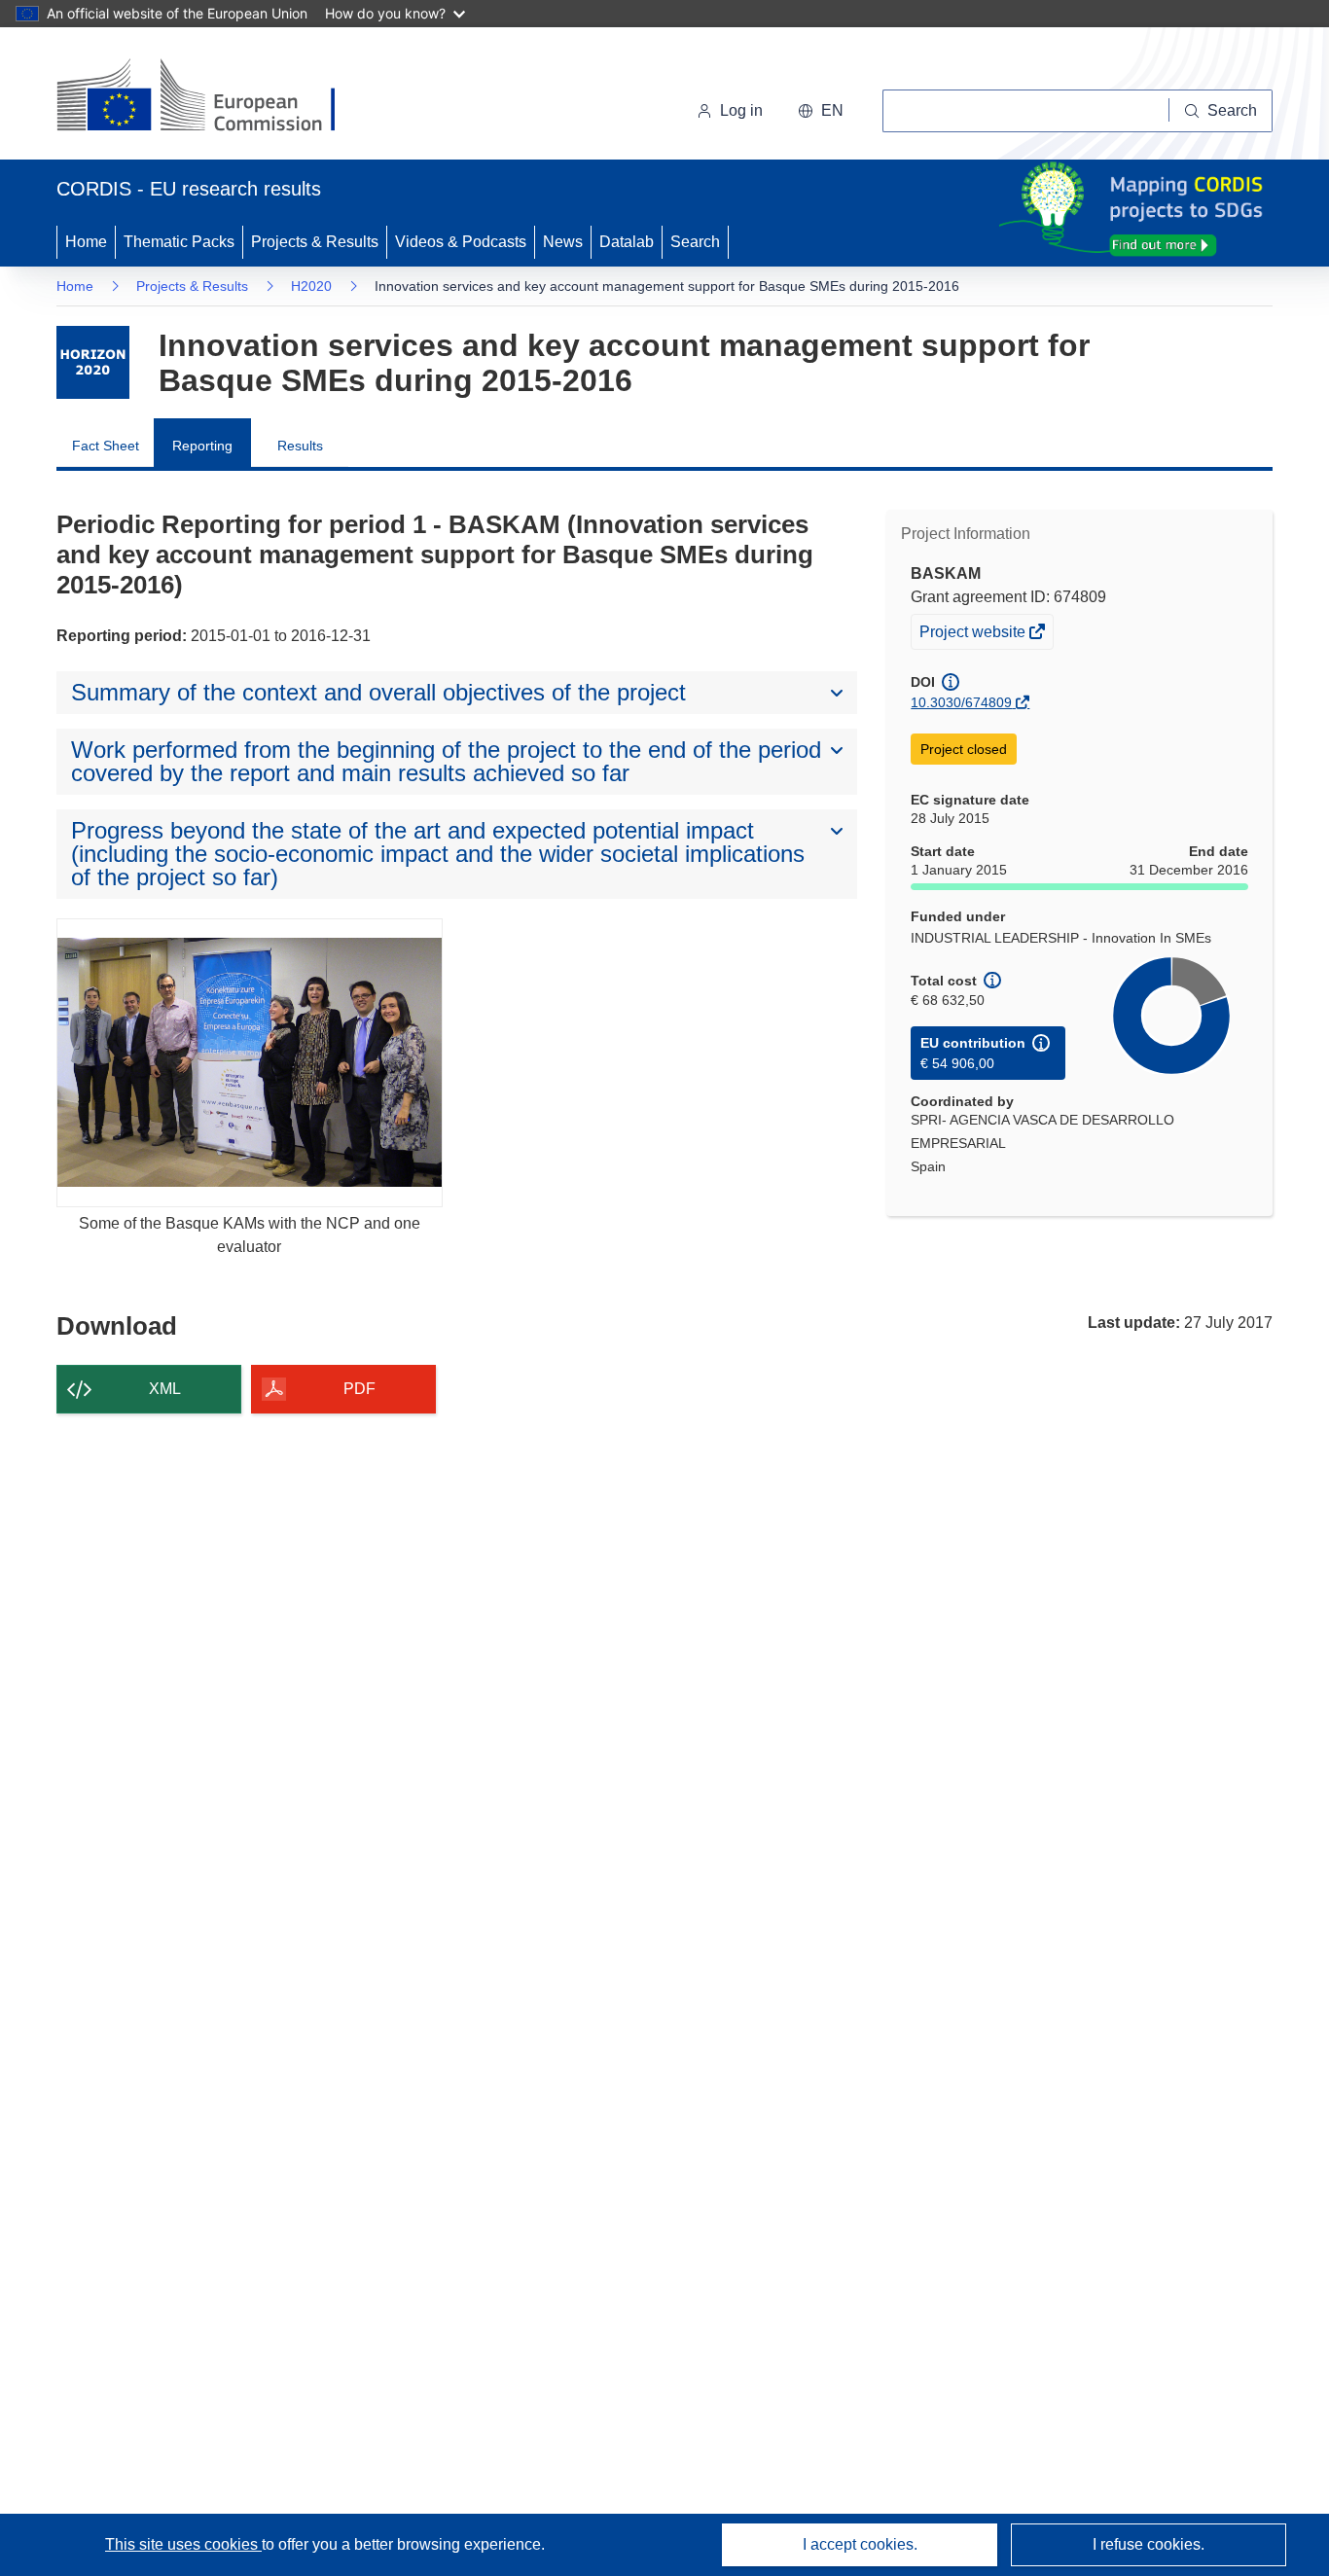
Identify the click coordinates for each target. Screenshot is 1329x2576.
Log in (741, 110)
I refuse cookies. (1149, 2544)
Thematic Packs (179, 242)
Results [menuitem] (300, 446)
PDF (359, 1389)
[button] (821, 111)
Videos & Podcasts (461, 242)
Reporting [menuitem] (202, 446)
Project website (974, 636)
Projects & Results (315, 242)
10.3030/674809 (961, 702)
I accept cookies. (860, 2544)
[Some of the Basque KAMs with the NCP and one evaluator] (250, 1063)
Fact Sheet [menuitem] (106, 446)
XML (165, 1389)
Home (86, 242)
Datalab (627, 242)
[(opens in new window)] (214, 97)
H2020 (311, 286)
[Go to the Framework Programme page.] (93, 362)
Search (695, 242)
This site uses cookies (183, 2544)
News (563, 242)
